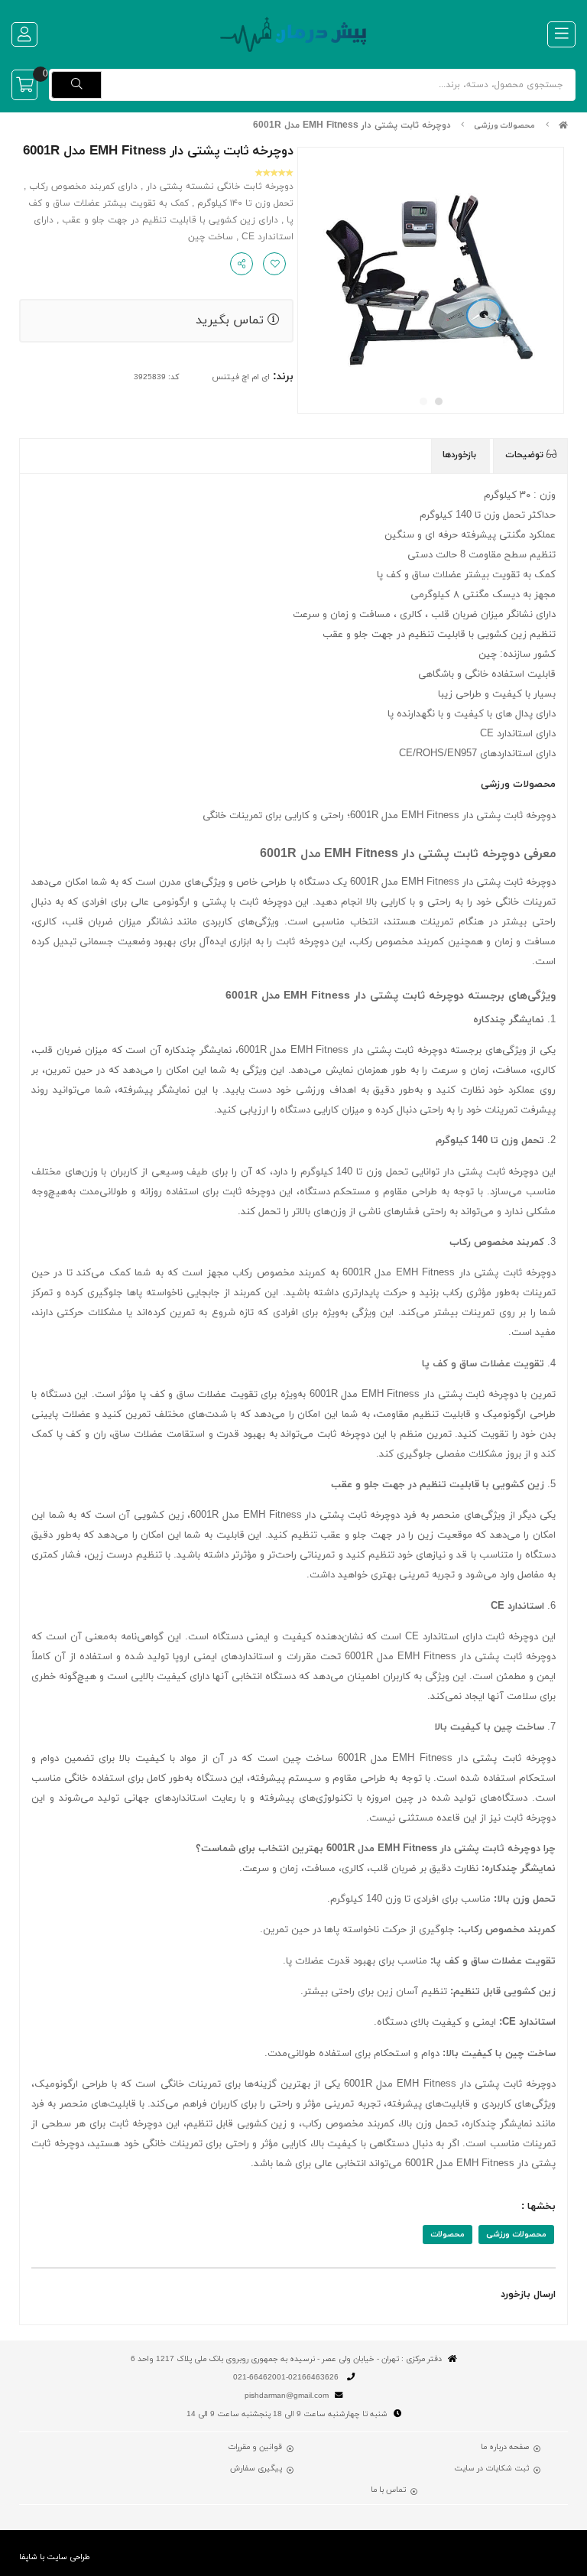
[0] (24, 85)
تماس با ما (388, 2490)
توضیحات (526, 455)
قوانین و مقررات (255, 2448)
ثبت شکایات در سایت (491, 2469)
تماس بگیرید (232, 320)
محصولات (448, 2235)
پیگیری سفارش (256, 2469)
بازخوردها (461, 455)
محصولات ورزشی (504, 126)
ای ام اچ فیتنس (241, 377)
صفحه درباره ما (505, 2448)
